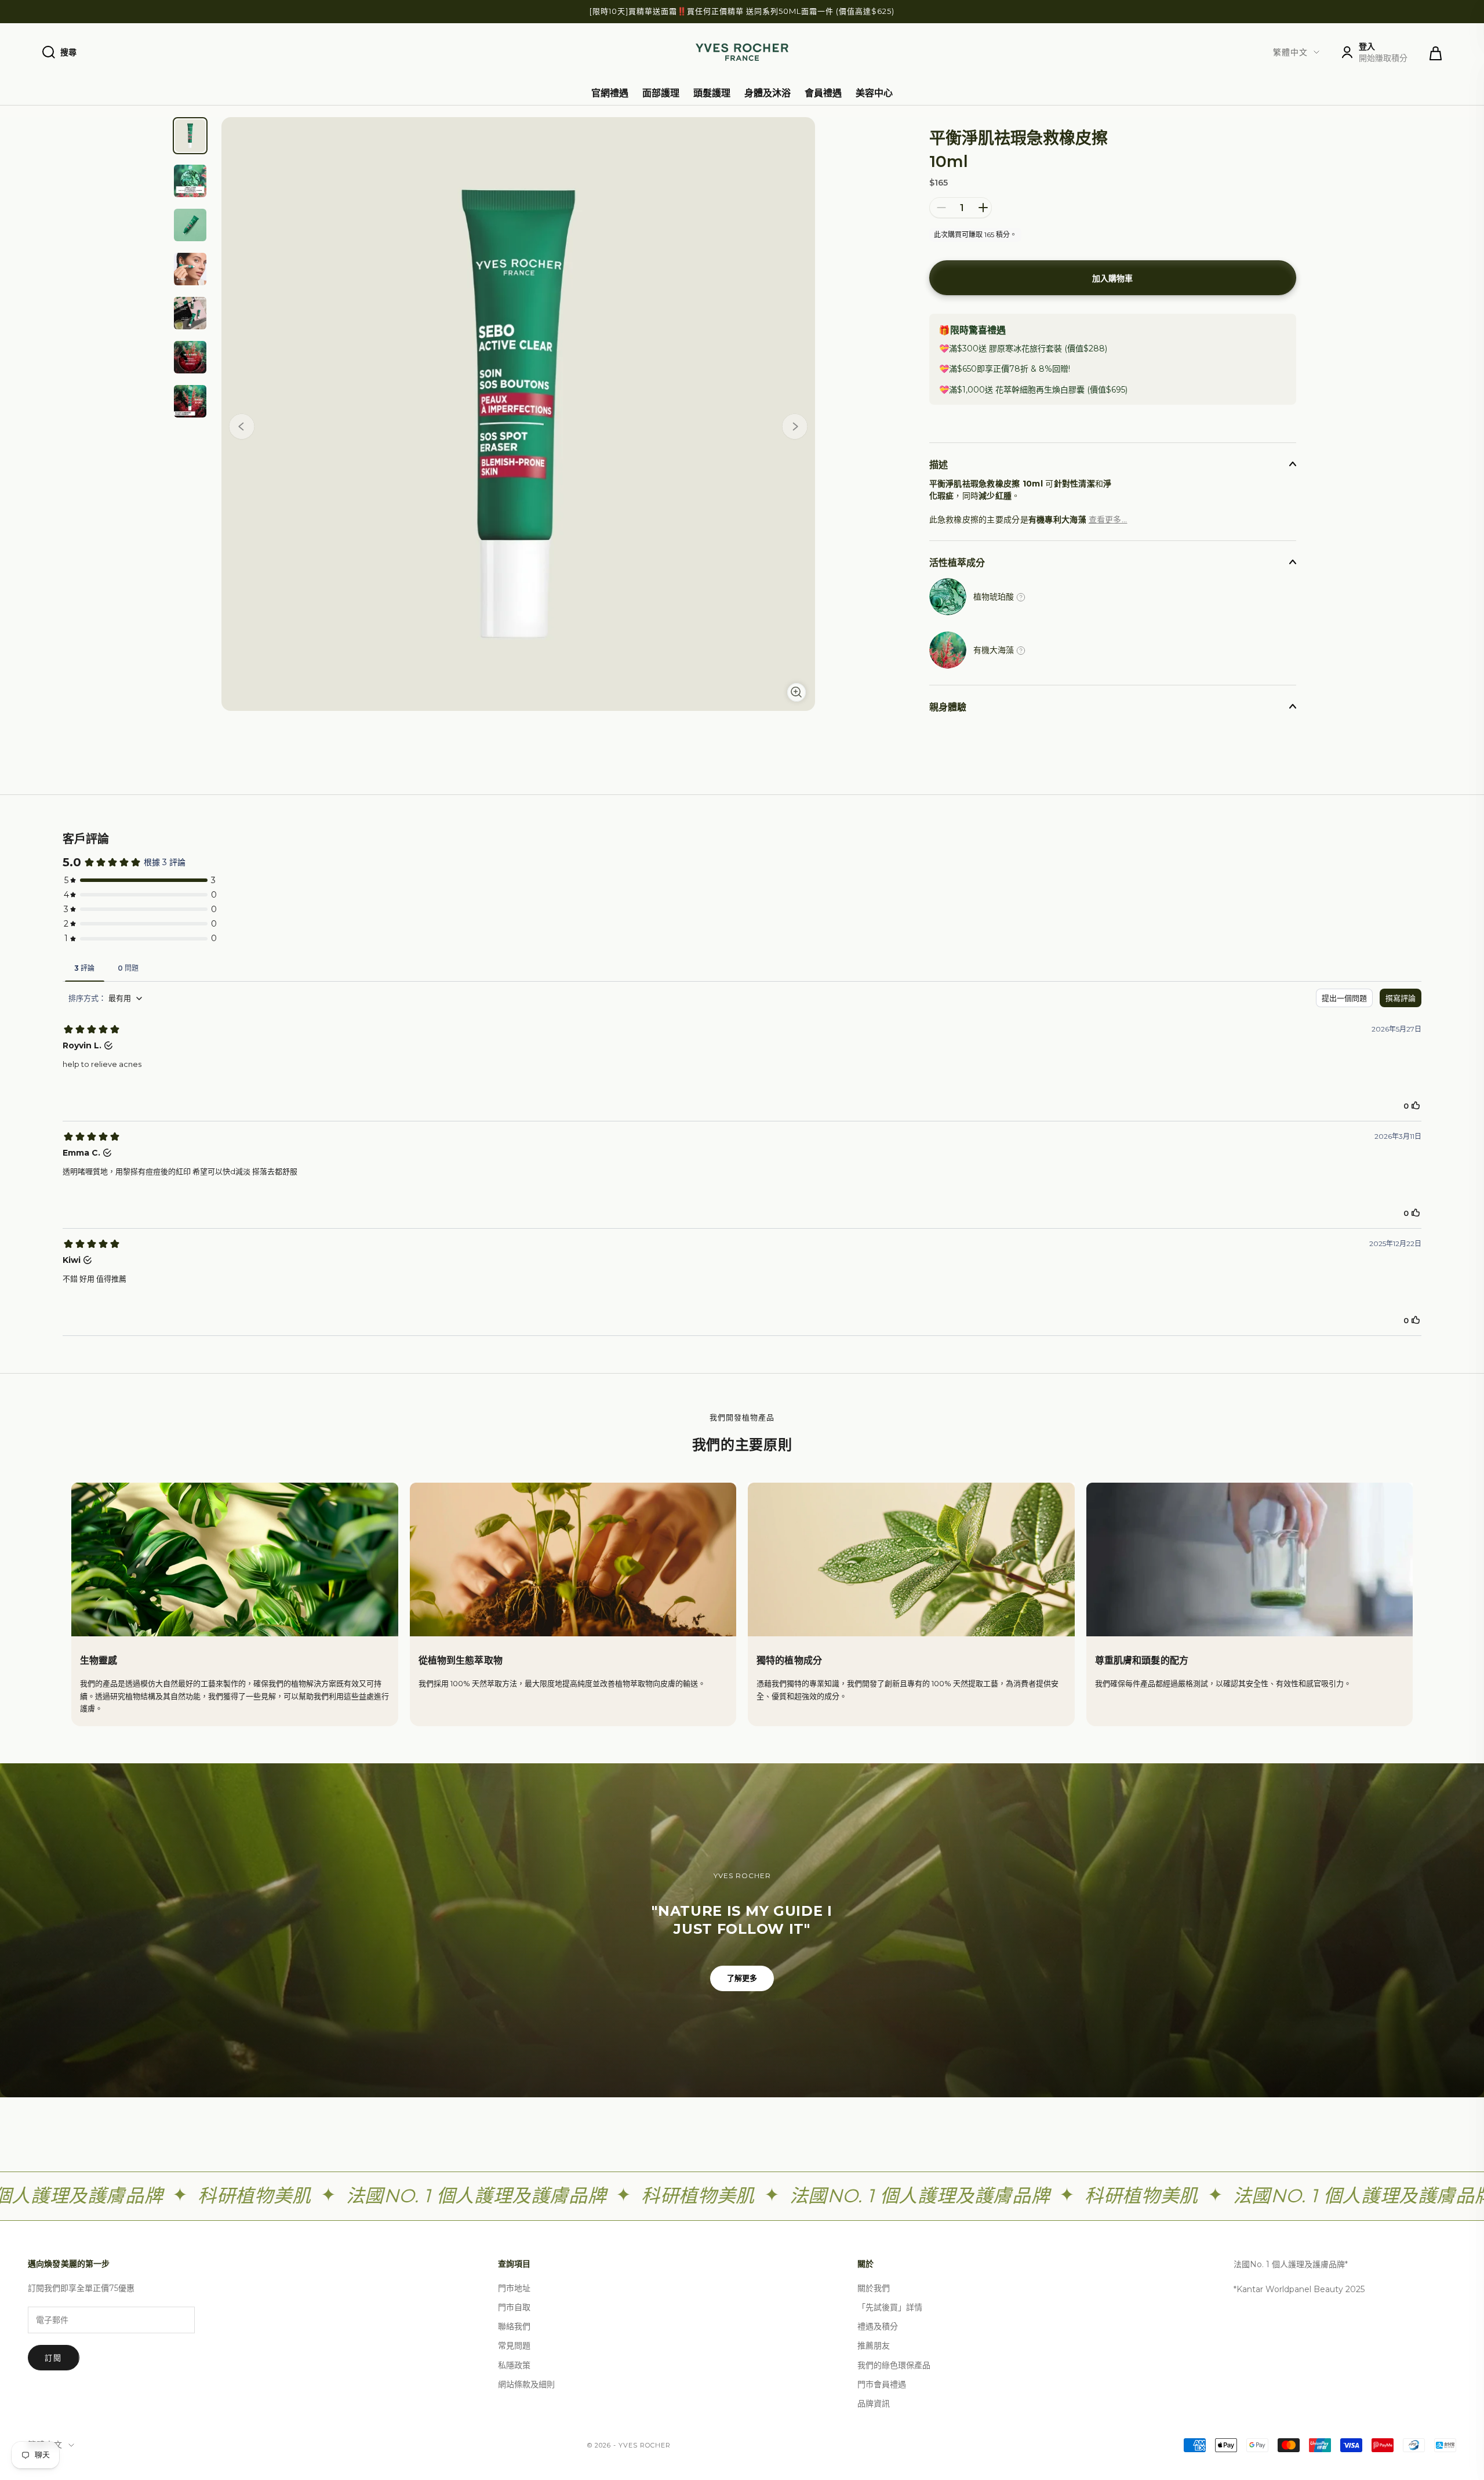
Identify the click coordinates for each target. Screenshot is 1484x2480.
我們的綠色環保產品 (894, 2365)
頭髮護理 (712, 93)
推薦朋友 (874, 2345)
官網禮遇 (610, 93)
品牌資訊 (874, 2403)
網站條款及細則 (526, 2384)
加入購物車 (1112, 278)
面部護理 (661, 93)
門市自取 (514, 2307)
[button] (795, 429)
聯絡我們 (514, 2326)
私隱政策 (514, 2365)
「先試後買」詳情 (890, 2307)
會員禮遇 (823, 93)
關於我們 (874, 2288)
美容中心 (874, 93)
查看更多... (1108, 520)
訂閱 (54, 2358)
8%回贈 (1054, 369)
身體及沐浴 (768, 93)
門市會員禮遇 (882, 2384)
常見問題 (514, 2345)
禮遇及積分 (878, 2326)
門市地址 (514, 2288)
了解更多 (742, 1978)
